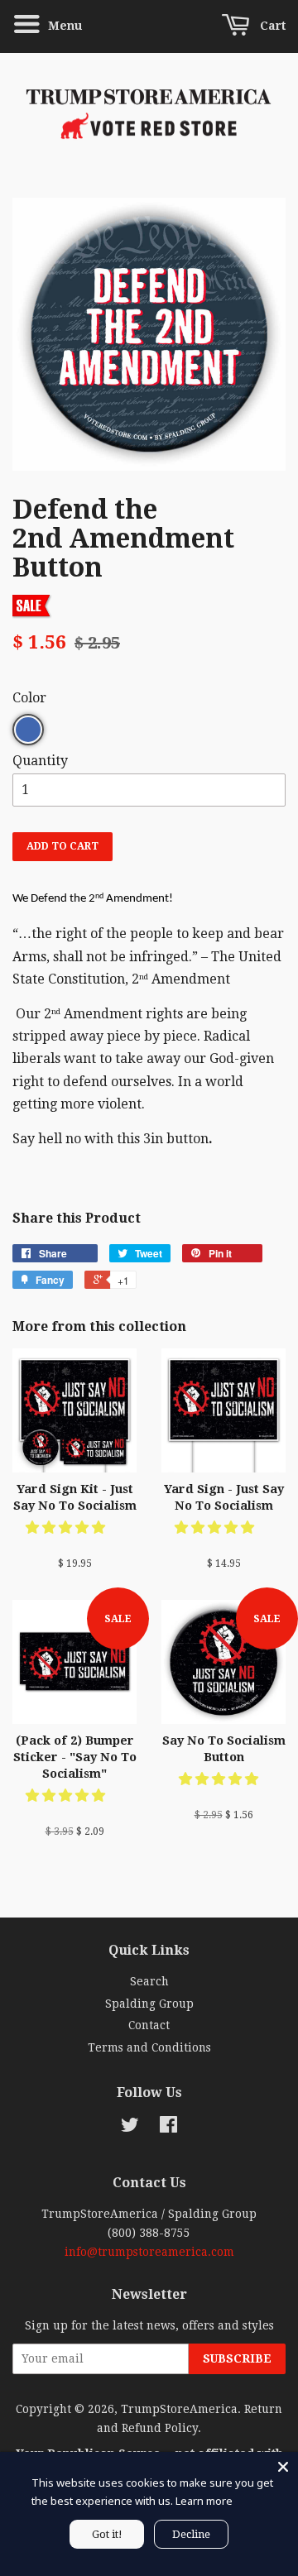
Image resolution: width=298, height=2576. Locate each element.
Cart (271, 26)
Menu (63, 26)
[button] (67, 1527)
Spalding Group (149, 2004)
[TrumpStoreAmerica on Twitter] (130, 2128)
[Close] (283, 2467)
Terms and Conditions (149, 2047)
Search (149, 1981)
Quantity (40, 761)
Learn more (204, 2501)
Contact (149, 2025)
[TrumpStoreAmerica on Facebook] (168, 2128)
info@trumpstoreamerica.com (149, 2252)
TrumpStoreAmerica (179, 2409)
